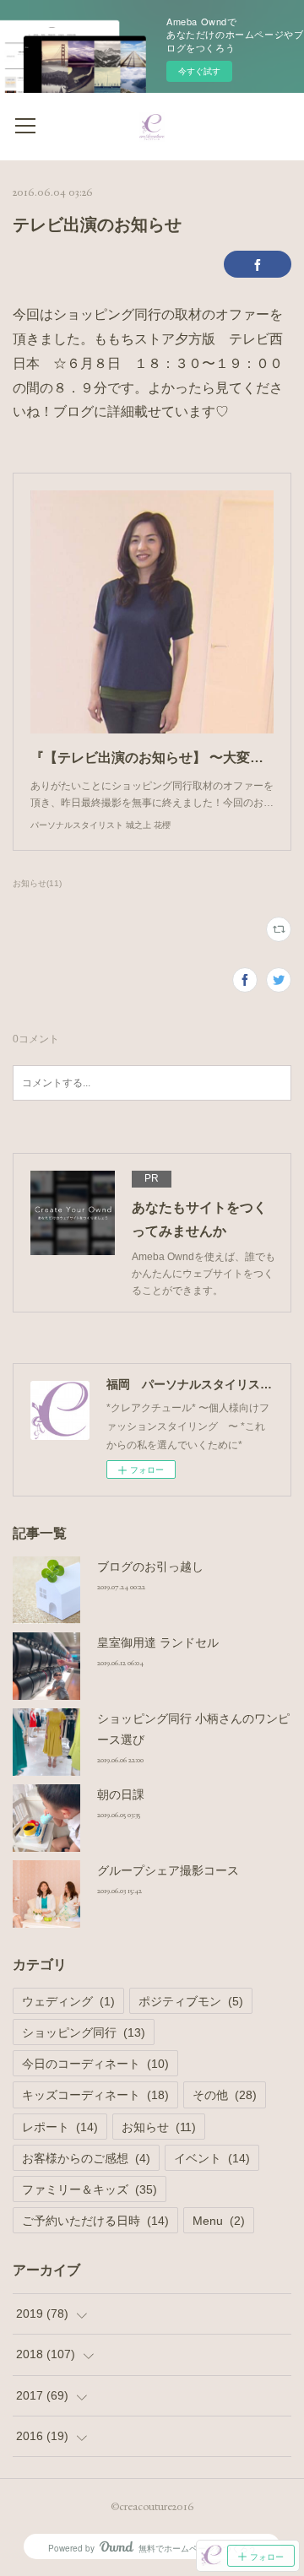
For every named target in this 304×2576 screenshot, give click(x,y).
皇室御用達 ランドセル (158, 1642)
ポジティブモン (191, 2001)
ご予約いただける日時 (95, 2221)
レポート (60, 2127)
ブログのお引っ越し (150, 1567)
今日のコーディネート (95, 2064)
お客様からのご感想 (86, 2158)
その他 (225, 2095)
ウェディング (68, 2001)
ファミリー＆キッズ (90, 2189)
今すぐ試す (199, 71)
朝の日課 (121, 1794)
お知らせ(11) (37, 883)
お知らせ (159, 2127)
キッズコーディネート (95, 2095)
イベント (212, 2158)
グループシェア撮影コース (168, 1870)
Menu (219, 2221)
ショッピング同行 (84, 2032)
